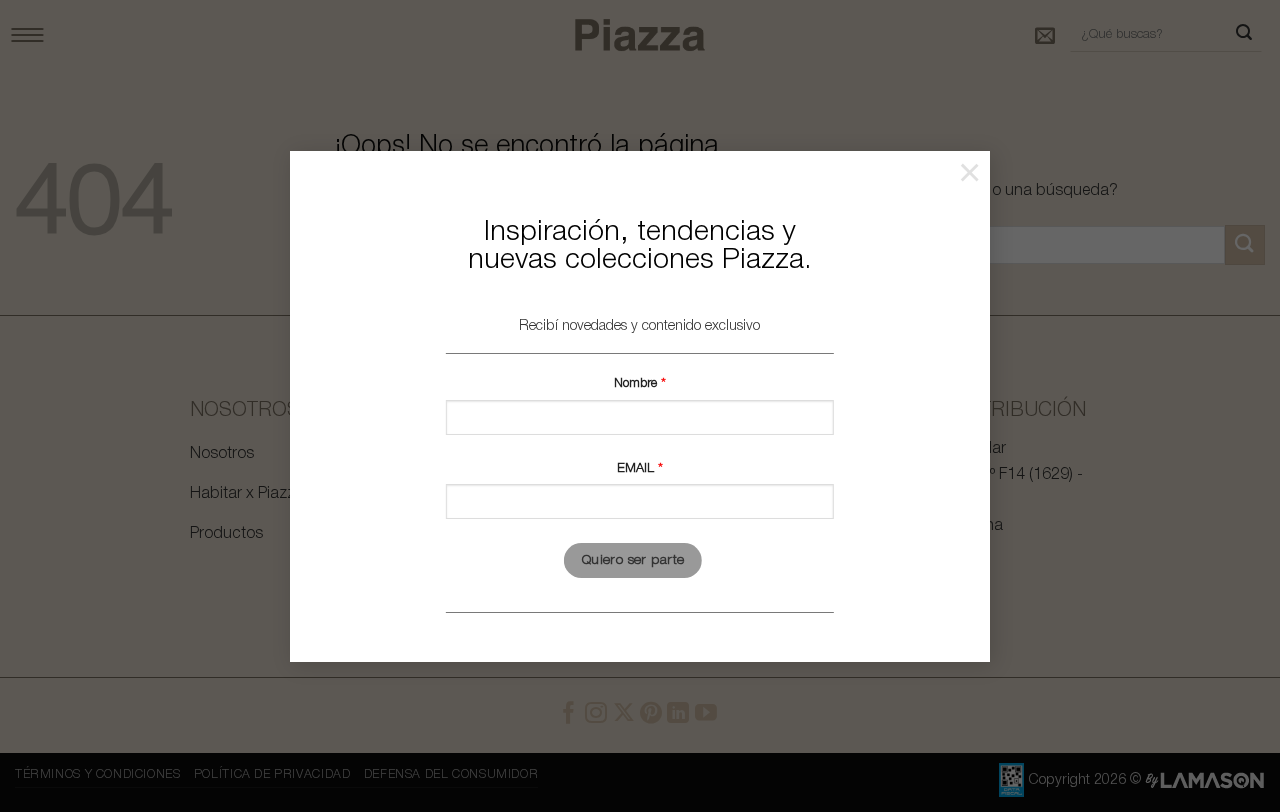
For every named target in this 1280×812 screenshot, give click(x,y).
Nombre (637, 383)
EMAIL (637, 468)
